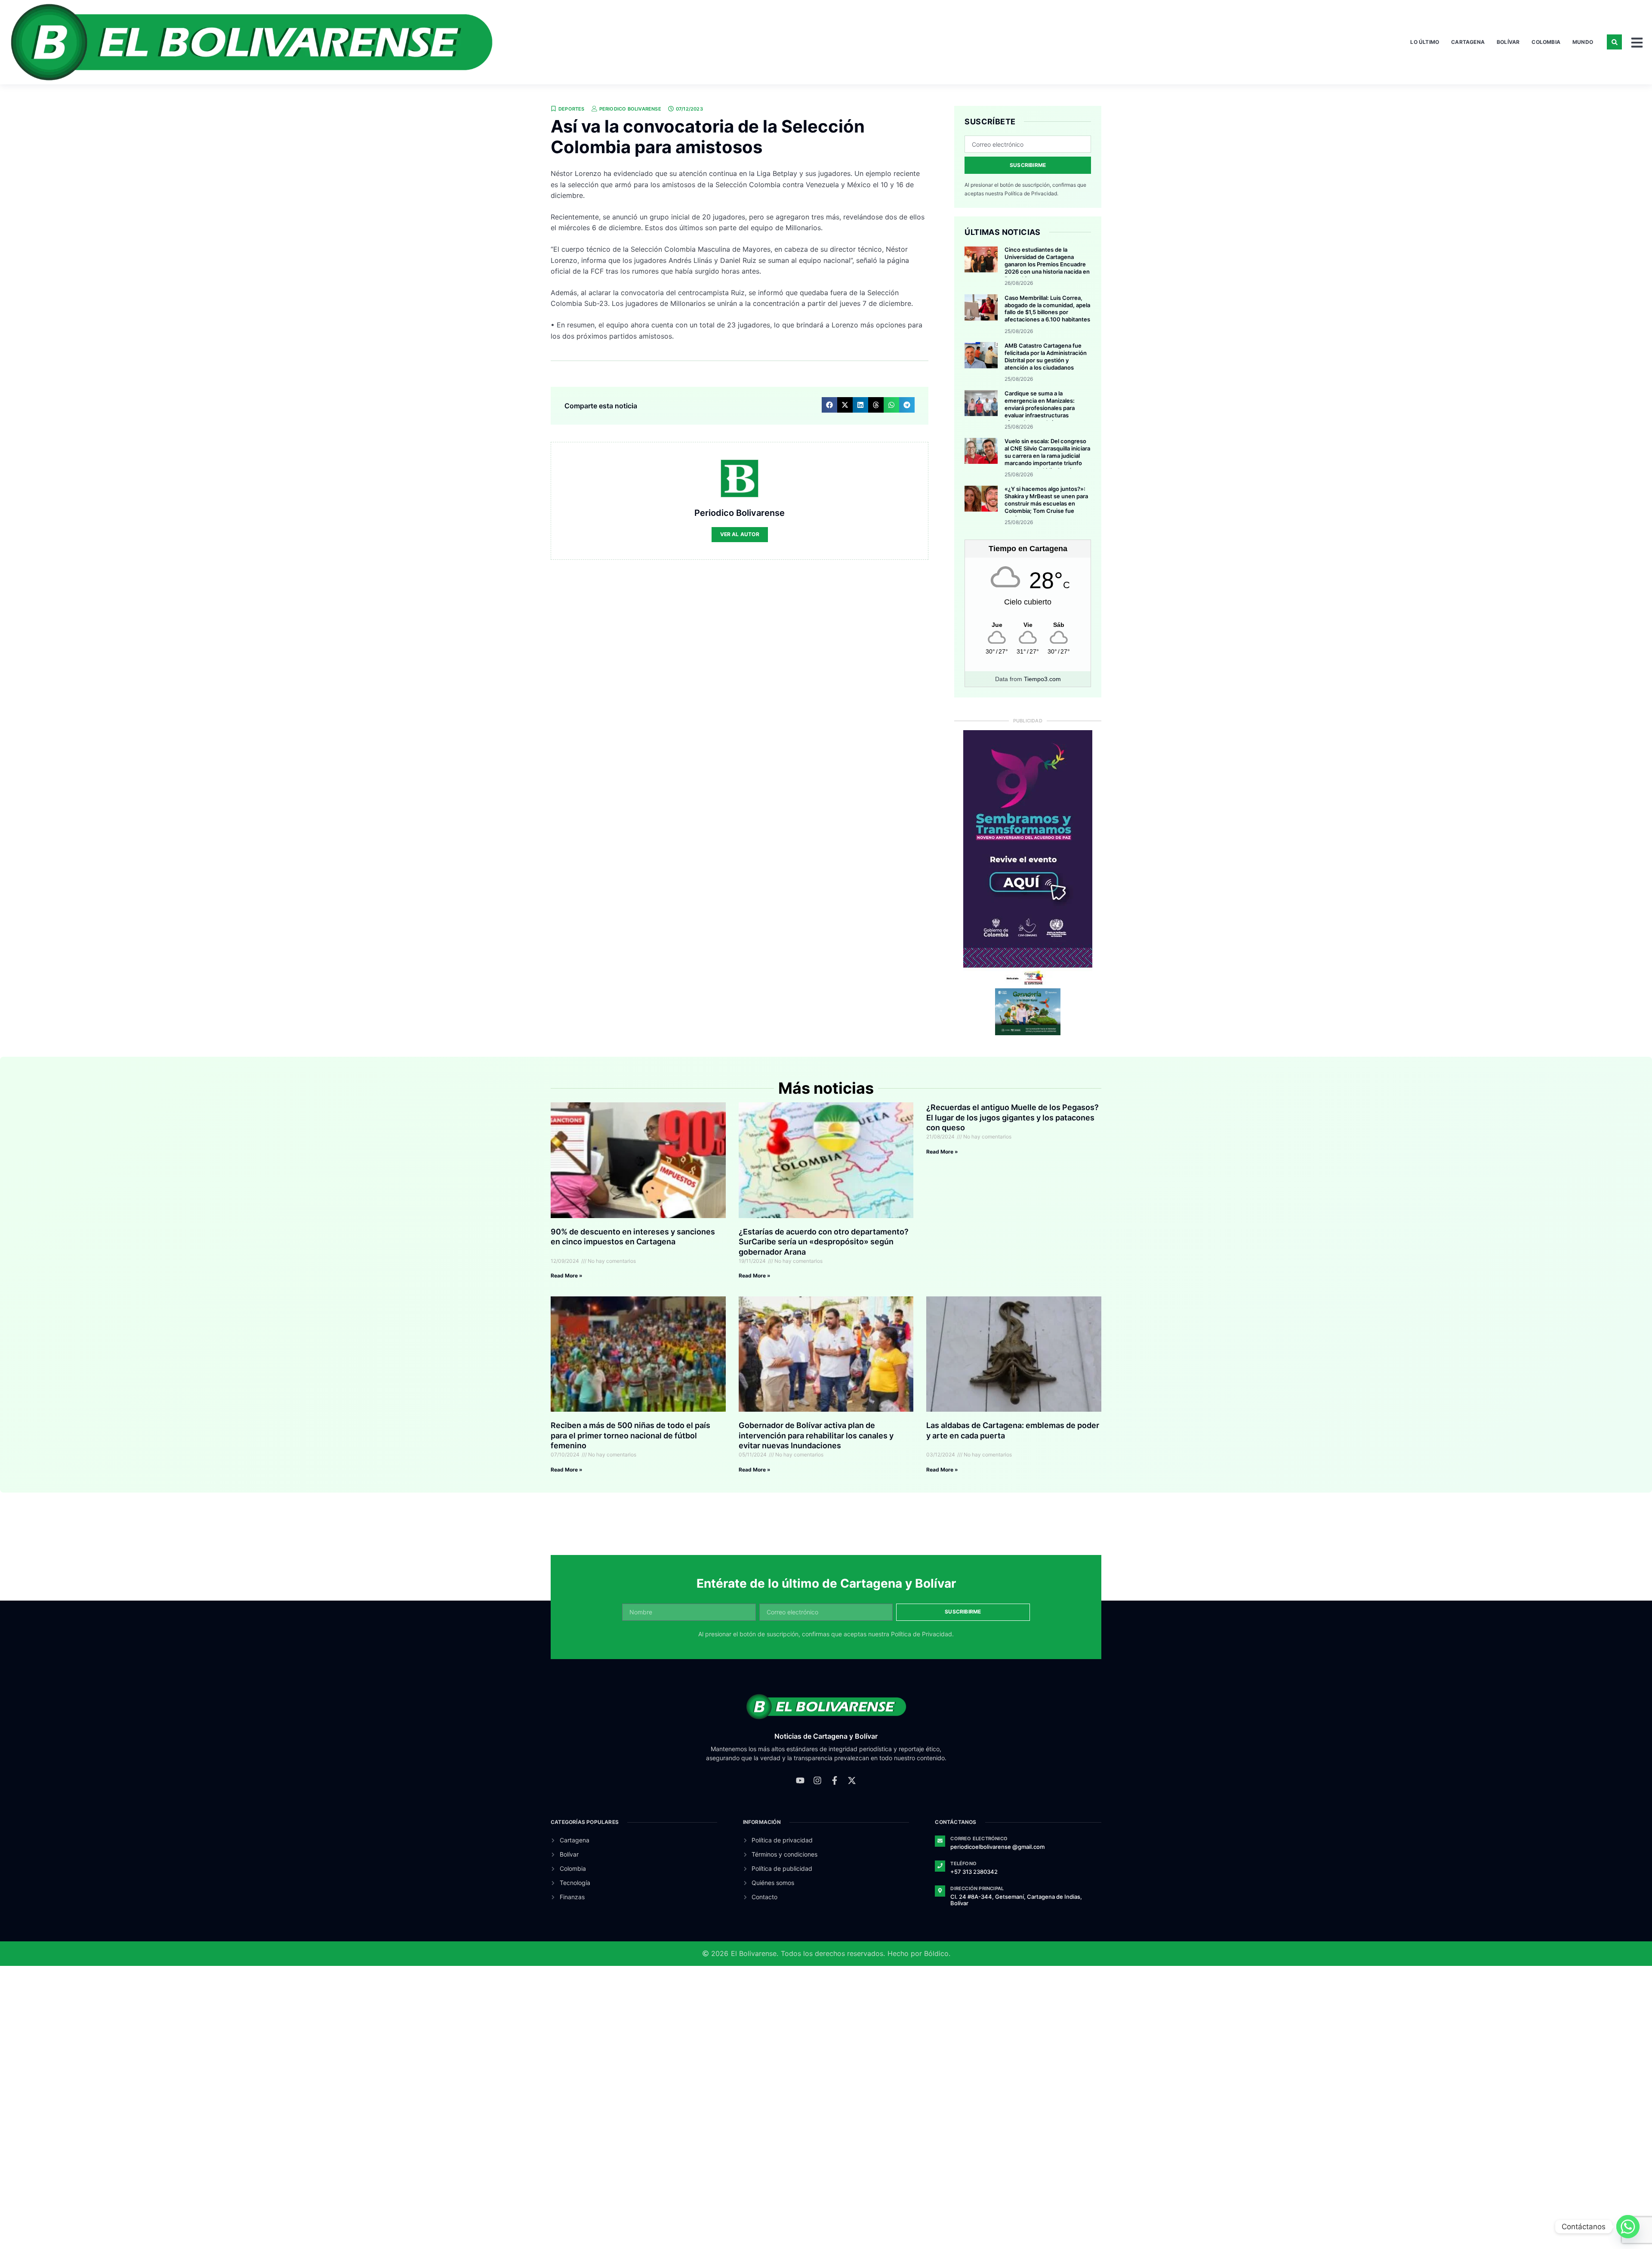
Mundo (1583, 42)
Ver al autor (740, 534)
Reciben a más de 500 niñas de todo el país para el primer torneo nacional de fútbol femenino (630, 1435)
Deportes (572, 109)
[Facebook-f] (835, 1780)
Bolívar (1508, 42)
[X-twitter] (852, 1780)
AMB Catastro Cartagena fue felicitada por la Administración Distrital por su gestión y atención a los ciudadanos (1046, 356)
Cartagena (1468, 42)
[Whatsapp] (1628, 2227)
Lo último (1425, 42)
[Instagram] (817, 1780)
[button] (1614, 42)
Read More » (567, 1276)
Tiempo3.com (1042, 679)
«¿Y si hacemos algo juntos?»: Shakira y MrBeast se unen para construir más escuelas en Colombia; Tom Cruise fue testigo (1046, 503)
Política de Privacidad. (1031, 193)
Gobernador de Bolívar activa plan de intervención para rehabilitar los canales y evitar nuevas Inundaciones (816, 1435)
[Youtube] (800, 1780)
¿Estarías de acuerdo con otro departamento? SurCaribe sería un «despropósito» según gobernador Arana (824, 1242)
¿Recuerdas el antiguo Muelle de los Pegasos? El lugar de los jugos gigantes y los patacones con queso (1012, 1117)
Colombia (1546, 42)
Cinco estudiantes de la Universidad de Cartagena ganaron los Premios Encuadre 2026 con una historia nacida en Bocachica (1047, 264)
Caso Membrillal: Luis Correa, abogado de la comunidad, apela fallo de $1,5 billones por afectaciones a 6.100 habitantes (1047, 309)
